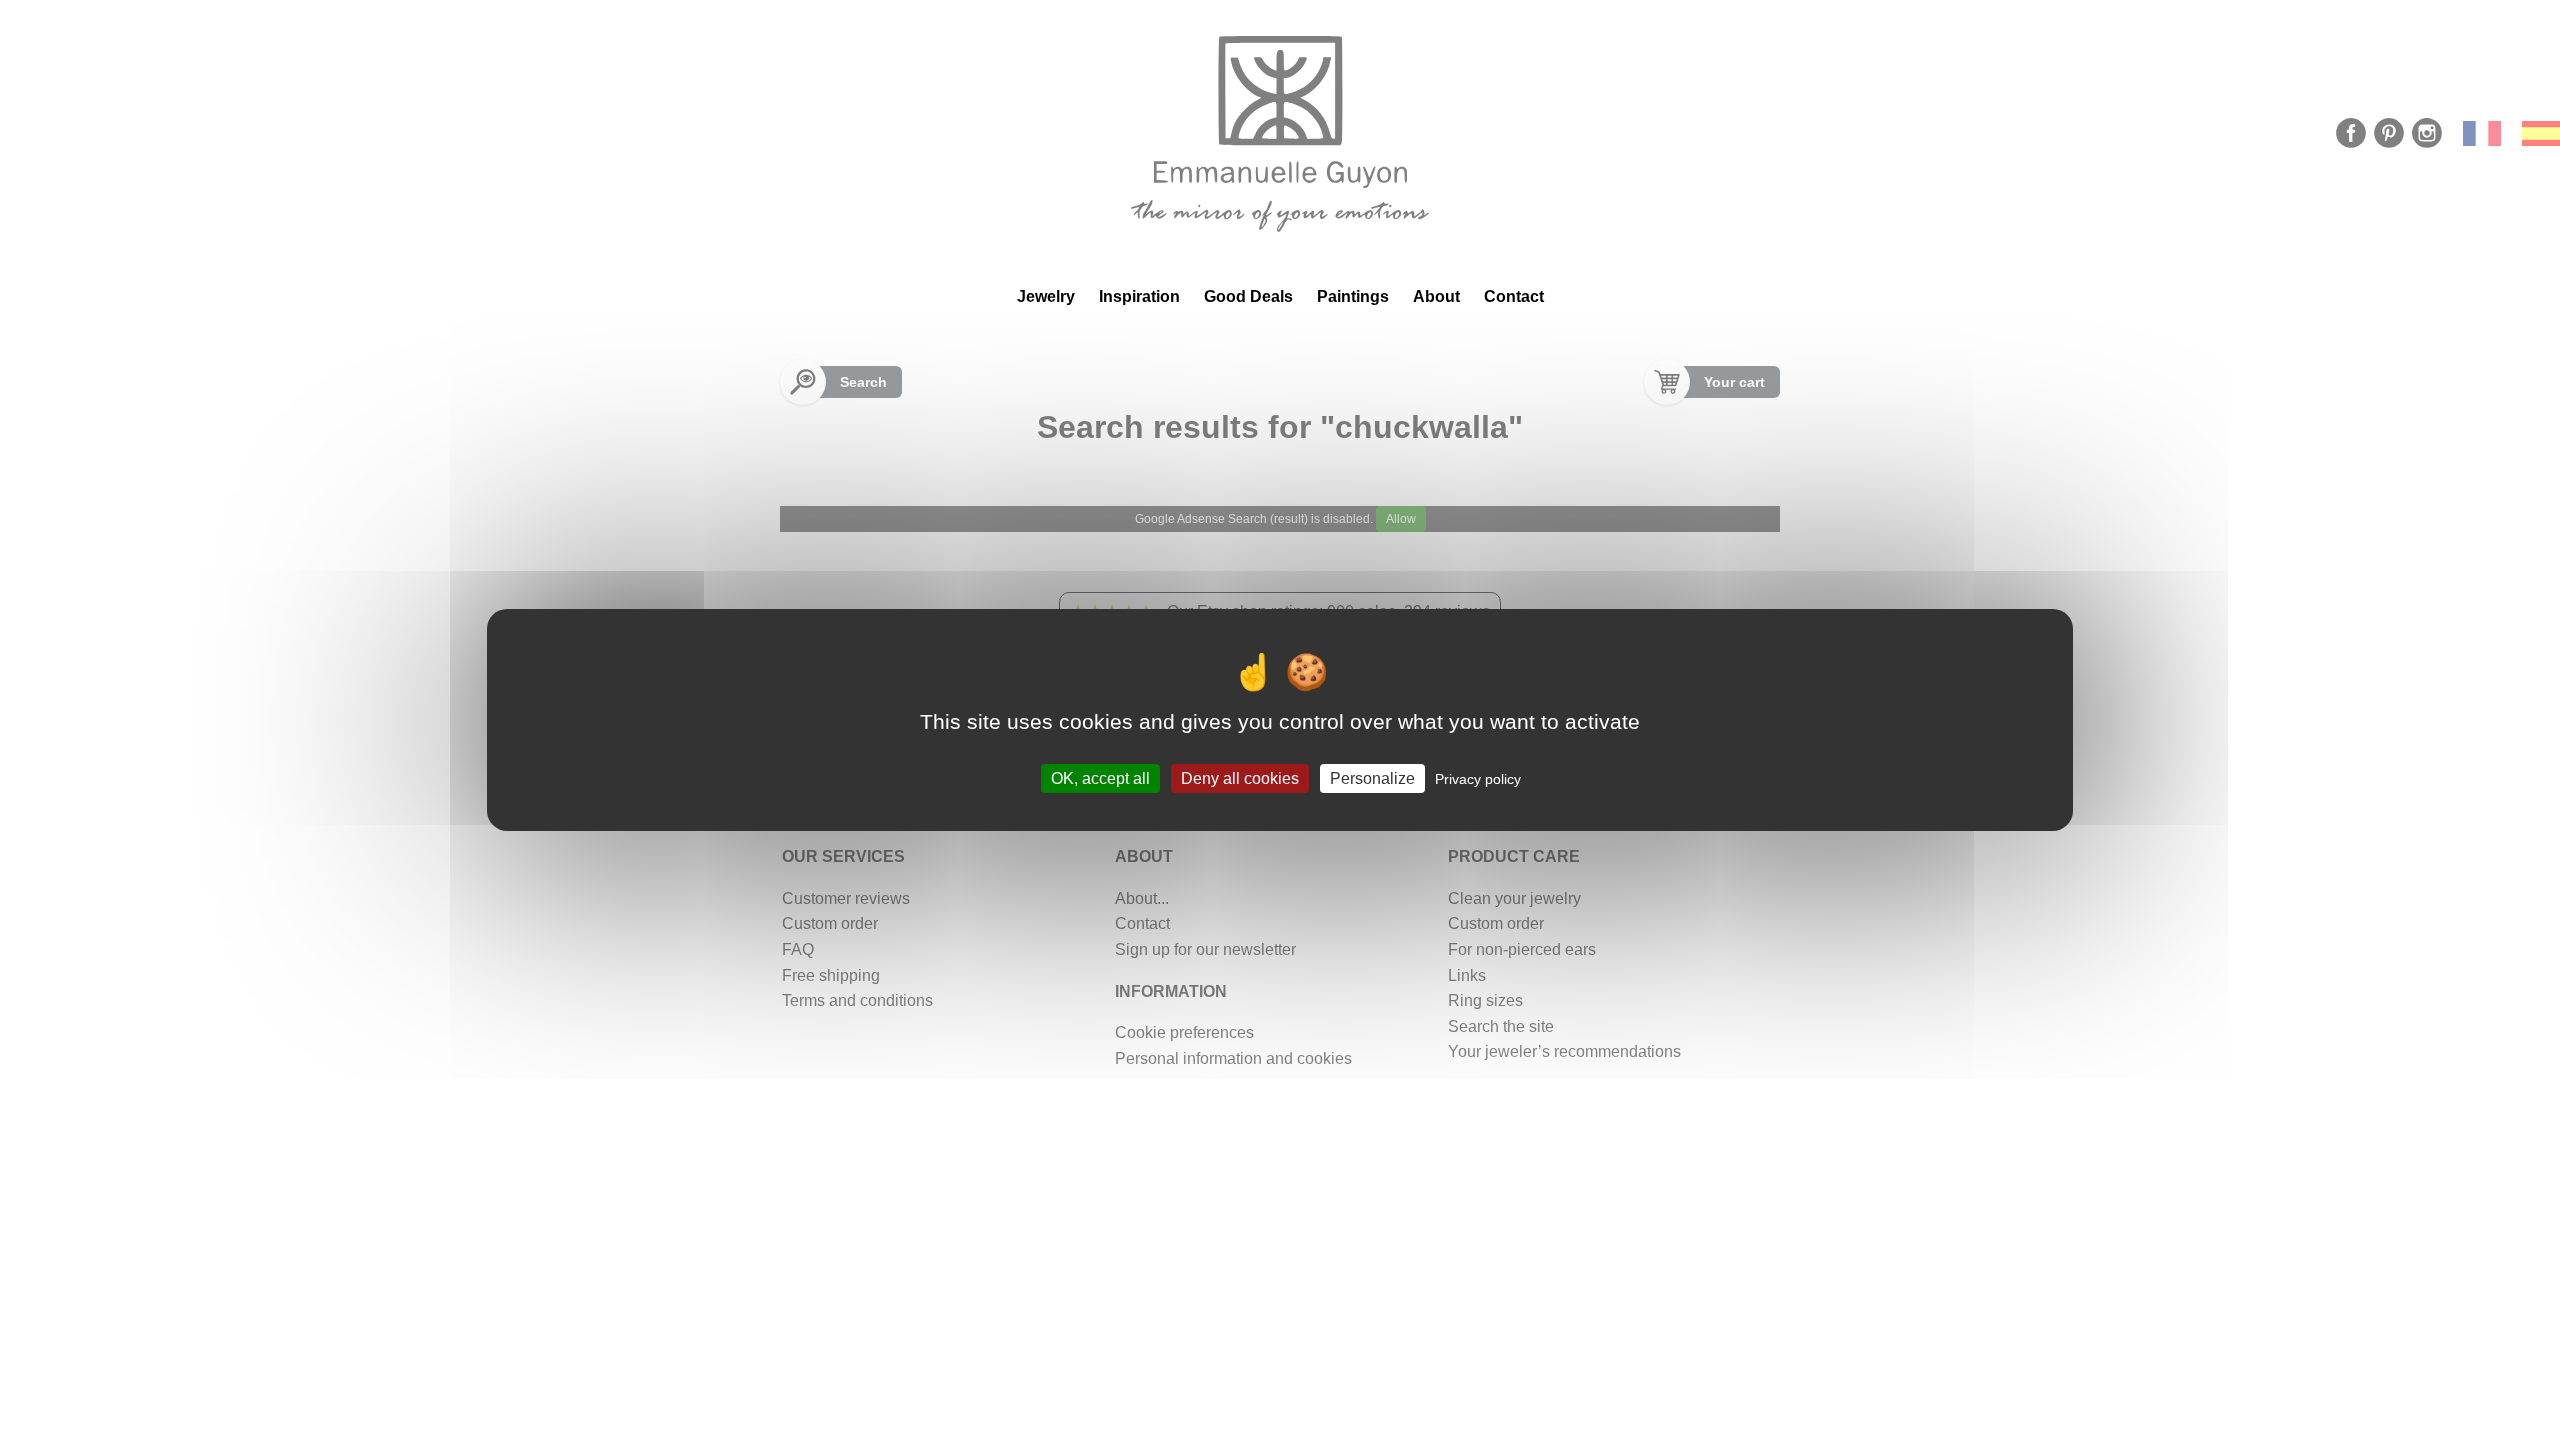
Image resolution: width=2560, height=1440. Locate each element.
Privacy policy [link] (1478, 779)
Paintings (1353, 296)
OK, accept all (1100, 778)
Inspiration (1139, 296)
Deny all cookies (1240, 778)
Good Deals (1248, 296)
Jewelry (1046, 296)
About (1436, 296)
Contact (1514, 296)
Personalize (1372, 778)
